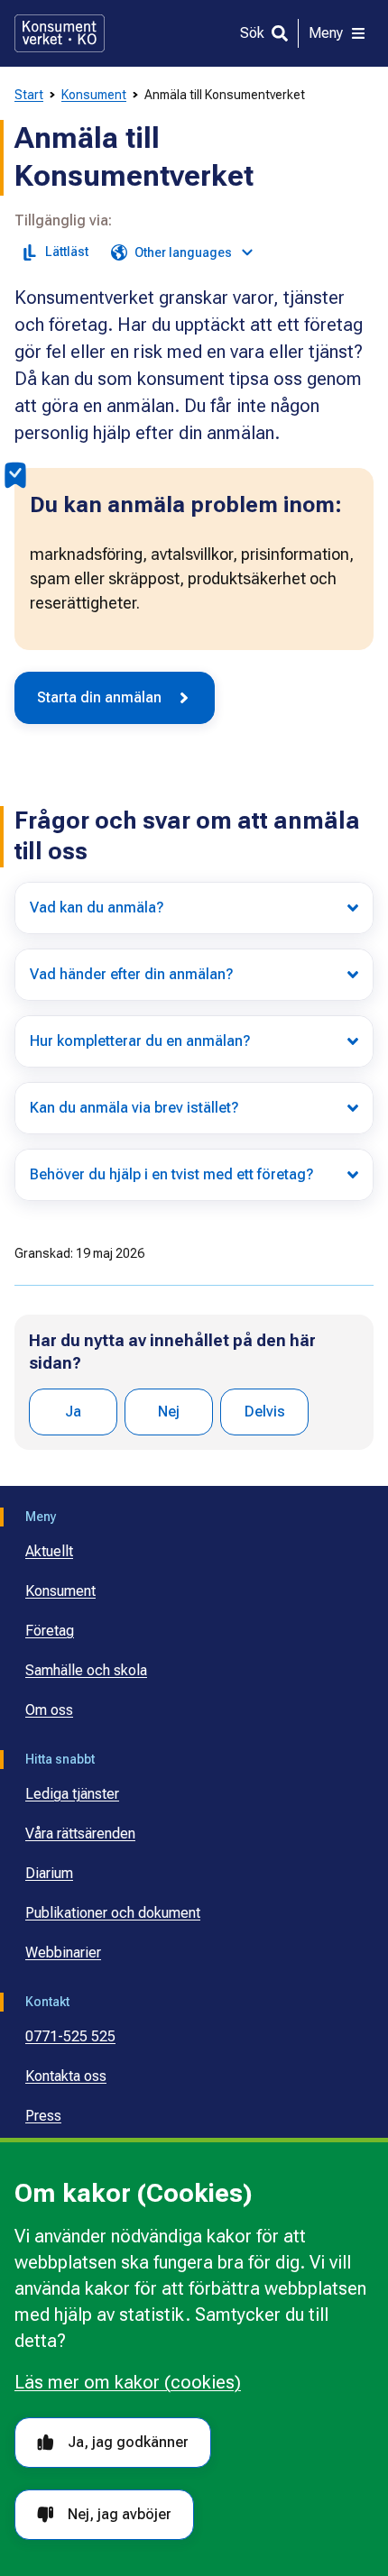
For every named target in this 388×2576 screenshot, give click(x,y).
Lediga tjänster (72, 1794)
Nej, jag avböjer (120, 2514)
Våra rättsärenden (80, 1833)
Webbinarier (63, 1953)
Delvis (265, 1412)
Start (29, 95)
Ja (73, 1412)
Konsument (94, 95)
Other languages (183, 252)
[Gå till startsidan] (60, 33)
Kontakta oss (66, 2076)
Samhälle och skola (86, 1670)
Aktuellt (49, 1551)
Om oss (49, 1710)
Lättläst (67, 252)
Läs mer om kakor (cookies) (128, 2382)
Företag (50, 1631)
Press (43, 2116)
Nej (169, 1412)
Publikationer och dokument (113, 1913)
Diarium (49, 1873)
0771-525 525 (70, 2036)
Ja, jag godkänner (128, 2442)
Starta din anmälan (99, 697)
